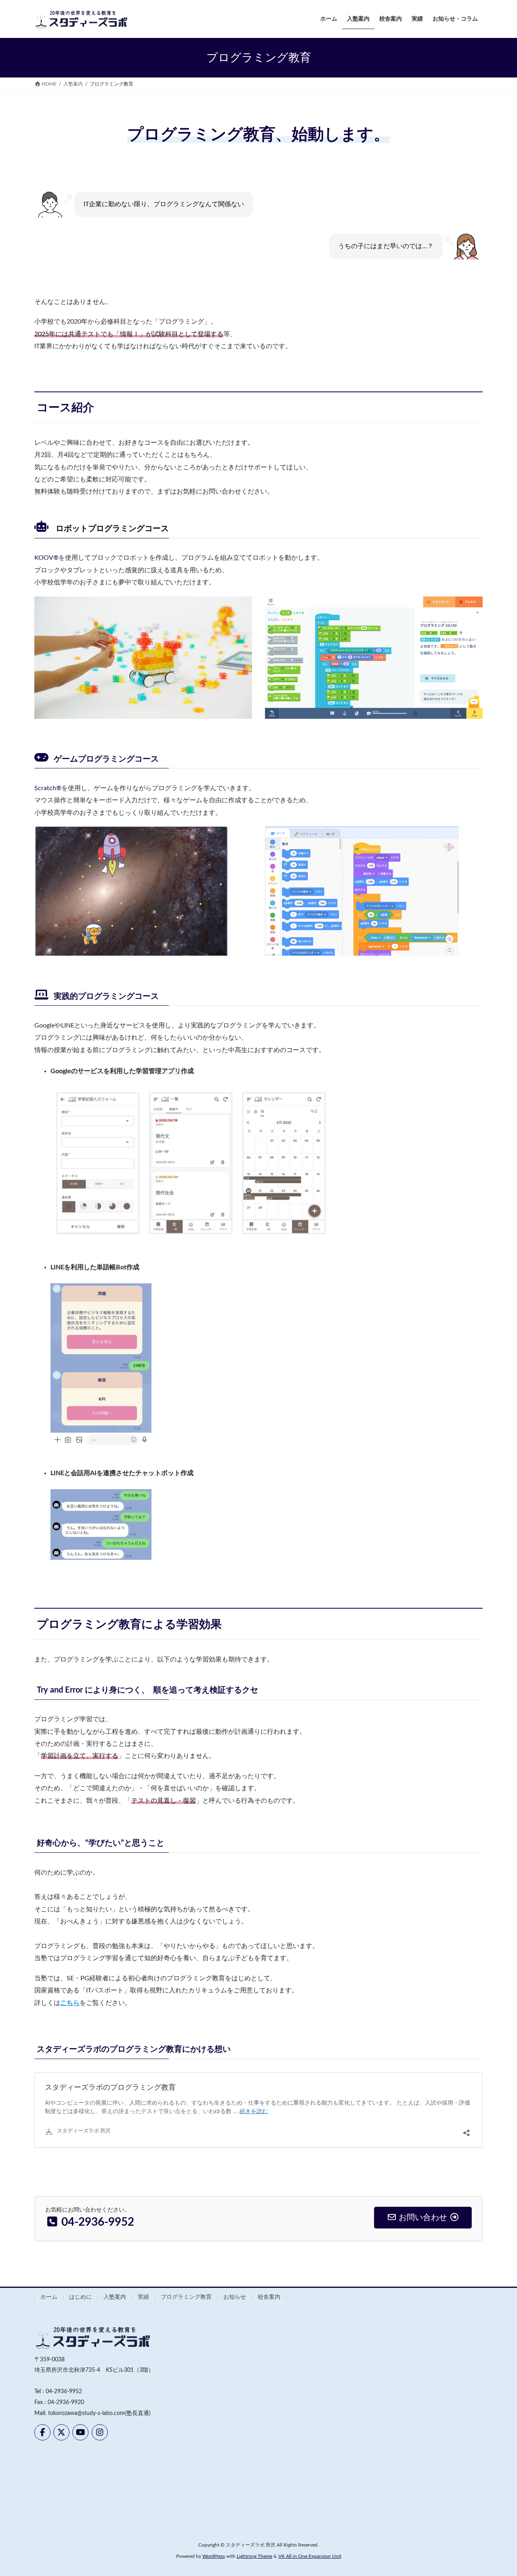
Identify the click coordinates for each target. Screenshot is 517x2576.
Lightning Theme (254, 2556)
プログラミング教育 (186, 2297)
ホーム (49, 2297)
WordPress (214, 2556)
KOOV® (46, 558)
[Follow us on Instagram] (100, 2432)
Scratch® (48, 788)
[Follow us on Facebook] (42, 2432)
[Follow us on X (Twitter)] (61, 2432)
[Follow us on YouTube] (80, 2432)
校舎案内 (269, 2297)
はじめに (80, 2297)
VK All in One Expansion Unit (310, 2556)
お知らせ (235, 2297)
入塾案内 (115, 2297)
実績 (143, 2297)
